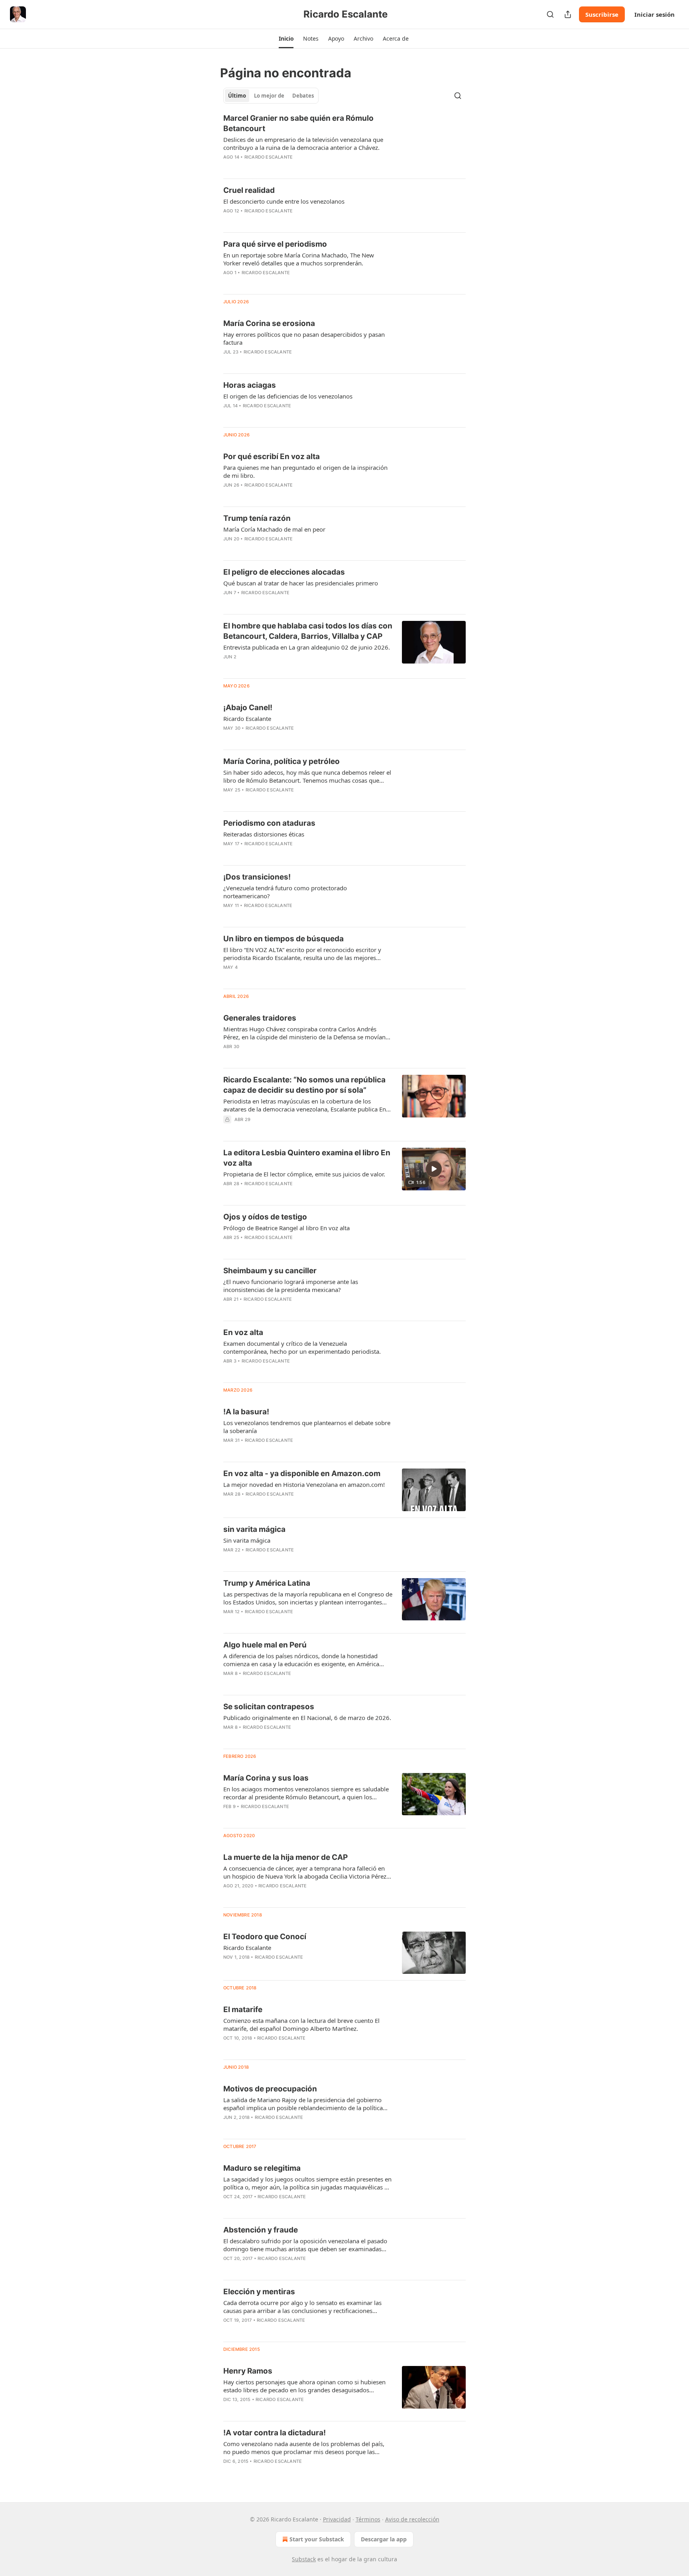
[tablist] (271, 96)
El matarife (243, 2010)
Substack (304, 2559)
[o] (434, 1169)
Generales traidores (260, 1018)
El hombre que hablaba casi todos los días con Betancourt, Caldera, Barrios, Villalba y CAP (308, 631)
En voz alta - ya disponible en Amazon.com (302, 1474)
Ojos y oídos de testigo (265, 1217)
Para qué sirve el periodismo (275, 244)
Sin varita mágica (247, 1540)
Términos (368, 2519)
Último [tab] (237, 96)
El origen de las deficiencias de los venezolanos (288, 396)
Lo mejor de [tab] (269, 96)
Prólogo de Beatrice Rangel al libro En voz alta (286, 1228)
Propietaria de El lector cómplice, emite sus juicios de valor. (304, 1174)
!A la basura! (246, 1412)
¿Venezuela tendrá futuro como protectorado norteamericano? (285, 892)
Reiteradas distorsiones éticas (264, 834)
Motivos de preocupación (270, 2089)
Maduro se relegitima (262, 2168)
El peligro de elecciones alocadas (284, 572)
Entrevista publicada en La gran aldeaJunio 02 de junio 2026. (307, 647)
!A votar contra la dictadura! (275, 2433)
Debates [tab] (303, 96)
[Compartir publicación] (568, 14)
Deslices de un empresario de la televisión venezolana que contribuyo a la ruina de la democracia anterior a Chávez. (303, 143)
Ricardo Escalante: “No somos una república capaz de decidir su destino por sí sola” (304, 1085)
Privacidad (337, 2519)
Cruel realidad (249, 190)
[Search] (550, 14)
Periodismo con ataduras (269, 823)
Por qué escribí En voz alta (272, 456)
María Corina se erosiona (269, 323)
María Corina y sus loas (266, 1778)
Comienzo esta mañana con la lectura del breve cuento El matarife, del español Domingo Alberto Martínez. (301, 2024)
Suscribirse (602, 14)
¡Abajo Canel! (248, 708)
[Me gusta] (228, 667)
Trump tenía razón (257, 518)
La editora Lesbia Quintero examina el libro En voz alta (307, 1158)
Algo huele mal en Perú (265, 1645)
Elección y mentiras (259, 2292)
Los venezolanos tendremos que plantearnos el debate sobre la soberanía (307, 1427)
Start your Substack (317, 2539)
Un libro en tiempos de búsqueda (283, 939)
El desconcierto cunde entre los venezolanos (284, 201)
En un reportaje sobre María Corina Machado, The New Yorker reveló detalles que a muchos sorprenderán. (299, 259)
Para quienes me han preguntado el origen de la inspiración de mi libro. (305, 471)
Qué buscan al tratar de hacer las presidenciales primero (301, 583)
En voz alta (243, 1332)
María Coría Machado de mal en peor (274, 529)
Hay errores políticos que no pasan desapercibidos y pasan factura (304, 338)
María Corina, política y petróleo (282, 761)
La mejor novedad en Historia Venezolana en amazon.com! (304, 1484)
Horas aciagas (250, 385)
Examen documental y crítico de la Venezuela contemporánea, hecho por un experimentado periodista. (302, 1347)
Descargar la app (384, 2539)
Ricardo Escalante (269, 157)
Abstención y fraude (261, 2230)
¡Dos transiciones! (257, 877)
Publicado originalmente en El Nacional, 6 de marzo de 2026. (307, 1718)
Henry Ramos (248, 2371)
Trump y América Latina (267, 1583)
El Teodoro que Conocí (265, 1937)
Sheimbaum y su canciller (270, 1271)
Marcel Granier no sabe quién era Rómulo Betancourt (298, 123)
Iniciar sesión (655, 14)
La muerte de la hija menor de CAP (285, 1857)
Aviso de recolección (412, 2519)
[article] (344, 143)
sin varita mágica (254, 1529)
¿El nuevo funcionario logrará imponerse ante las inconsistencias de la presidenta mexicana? (291, 1286)
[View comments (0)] (284, 221)
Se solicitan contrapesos (269, 1707)
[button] (286, 39)
